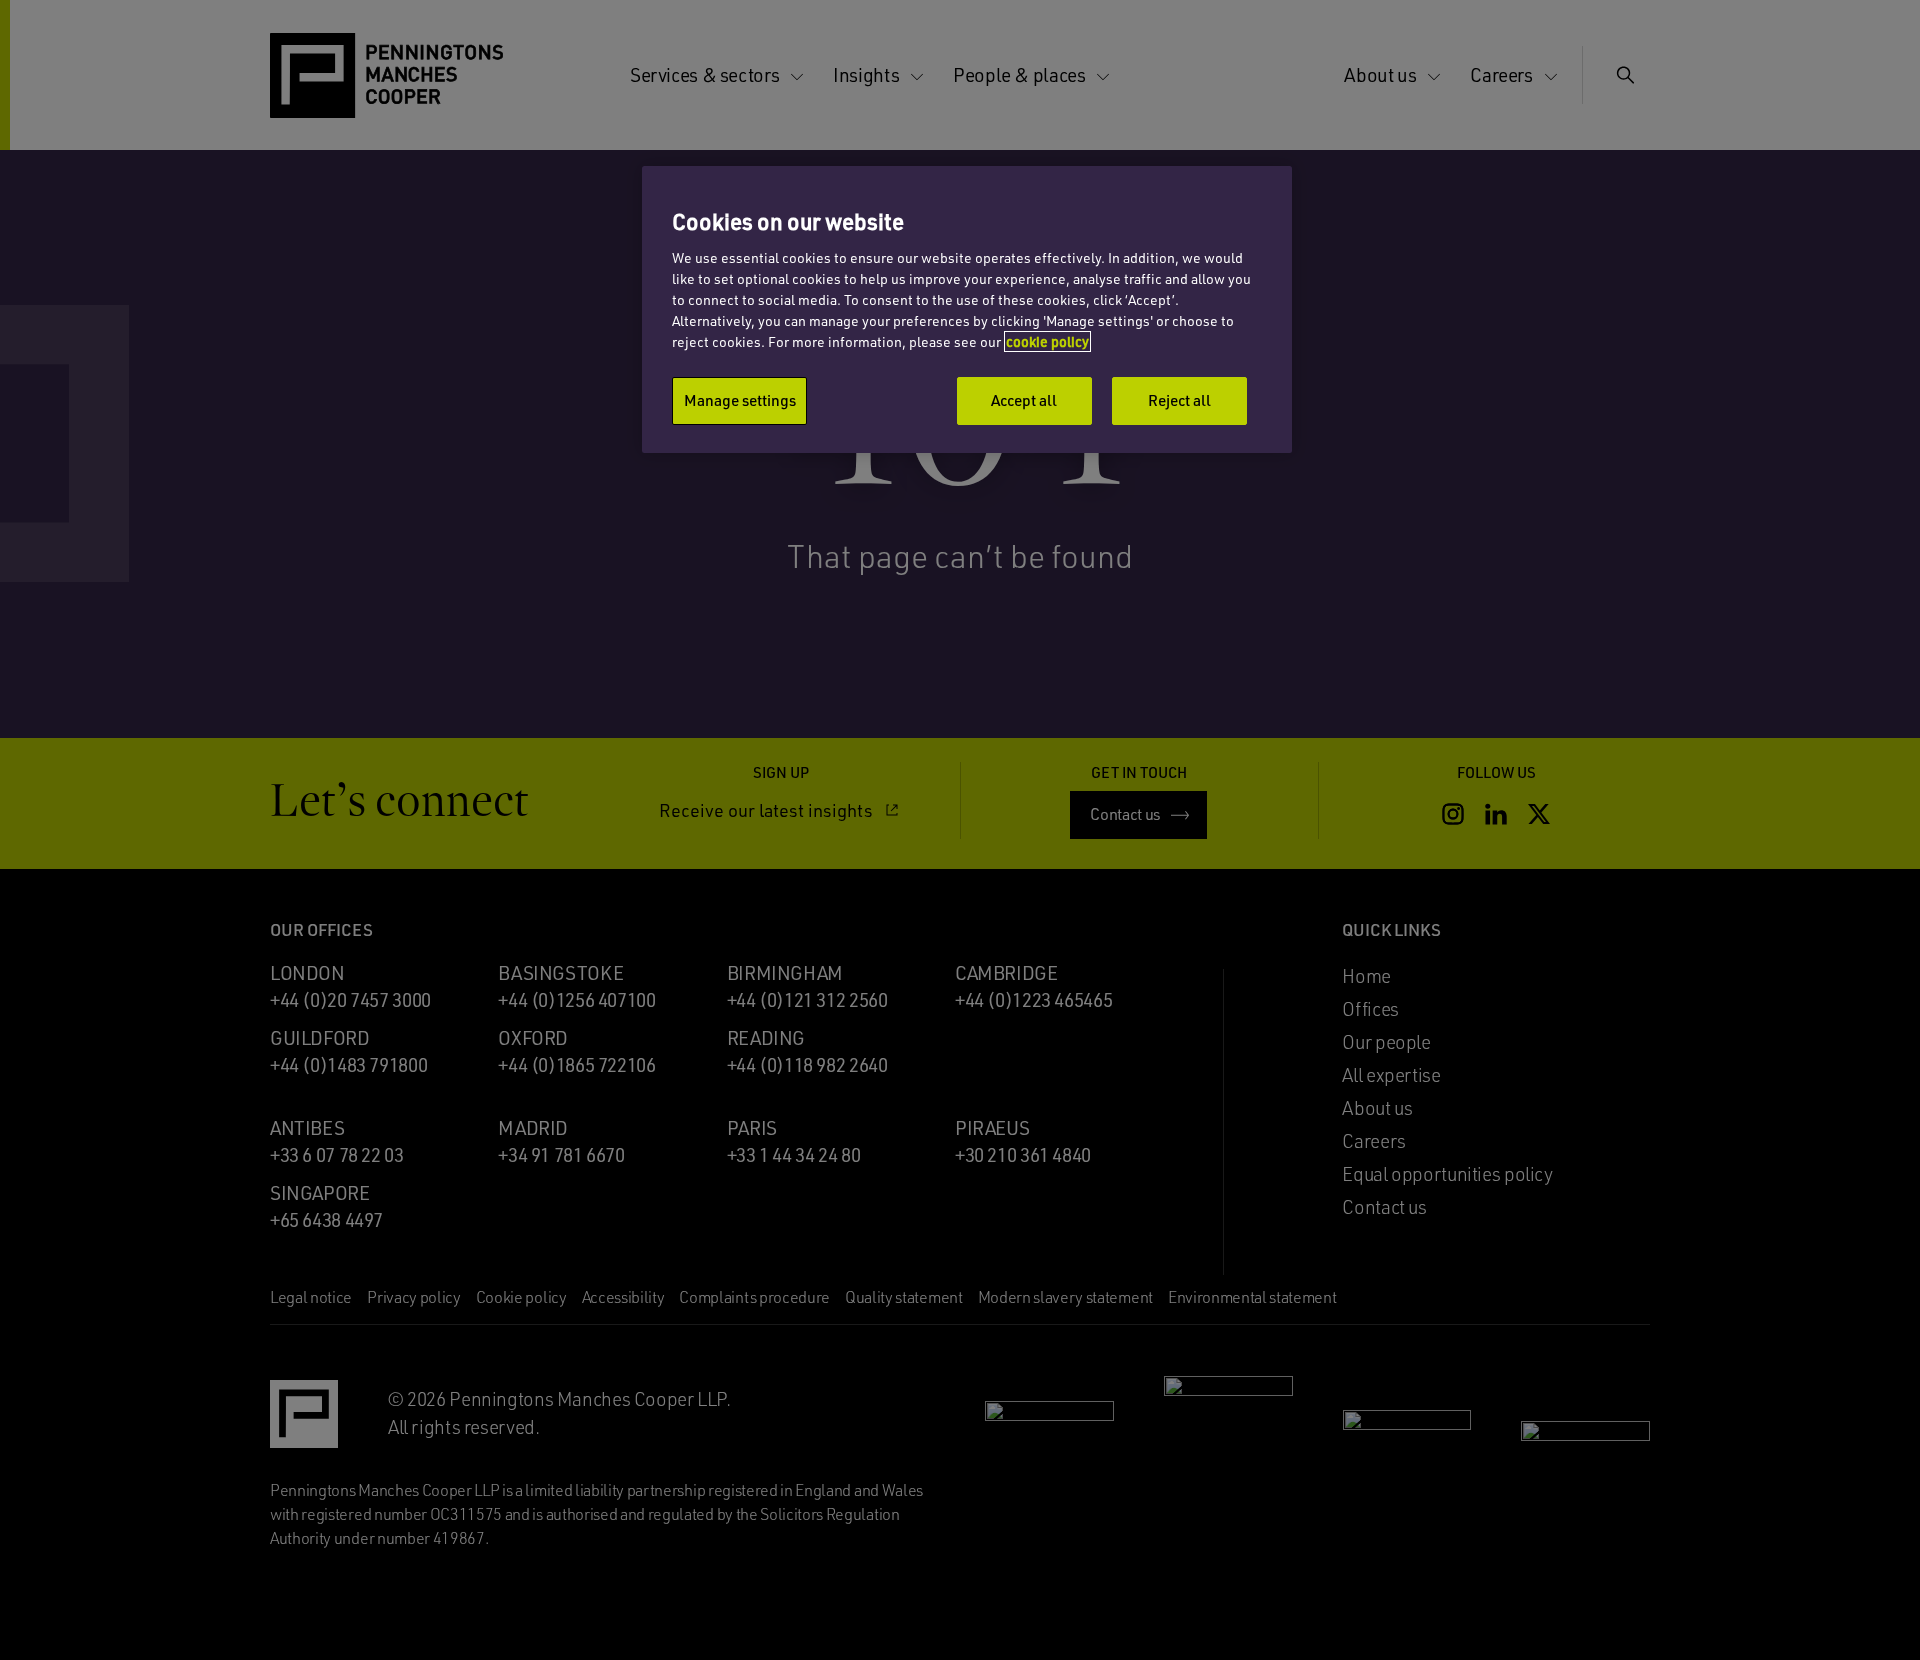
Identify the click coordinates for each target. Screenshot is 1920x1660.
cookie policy (1047, 341)
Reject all (1179, 400)
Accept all (1024, 400)
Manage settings (740, 400)
